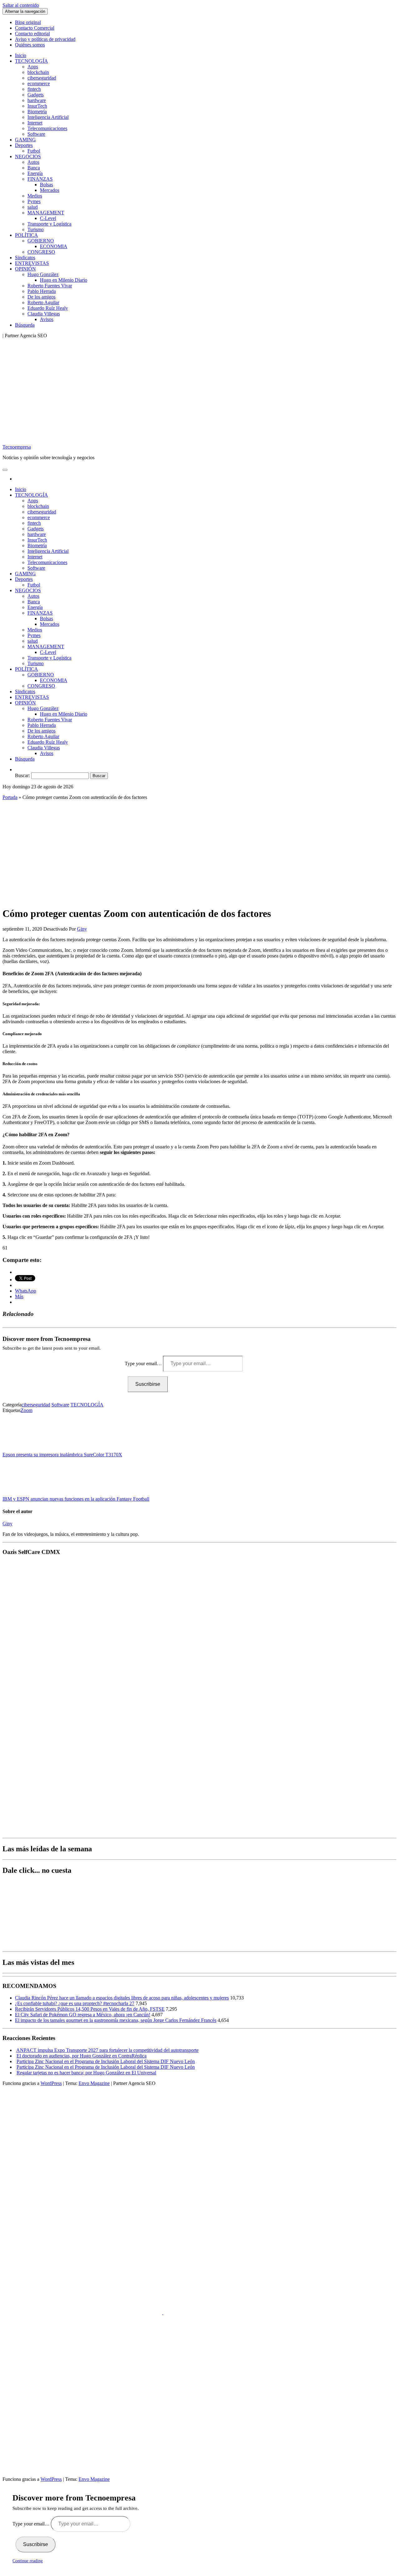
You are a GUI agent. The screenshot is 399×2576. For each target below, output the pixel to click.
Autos (33, 162)
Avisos (47, 319)
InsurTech (37, 106)
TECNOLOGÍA (31, 61)
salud (33, 207)
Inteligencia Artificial (48, 117)
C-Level (48, 218)
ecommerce (39, 83)
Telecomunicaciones (47, 128)
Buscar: (22, 775)
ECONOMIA (54, 246)
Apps (33, 67)
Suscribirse (148, 1384)
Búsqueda (25, 325)
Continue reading (28, 2561)
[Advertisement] (199, 849)
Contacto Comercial (35, 28)
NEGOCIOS (28, 156)
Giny (82, 929)
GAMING (25, 140)
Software (36, 134)
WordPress (51, 2083)
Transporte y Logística (49, 224)
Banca (34, 168)
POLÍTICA (26, 235)
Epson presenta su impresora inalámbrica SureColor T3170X (62, 1455)
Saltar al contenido (21, 5)
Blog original (28, 22)
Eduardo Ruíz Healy (48, 308)
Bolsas (46, 185)
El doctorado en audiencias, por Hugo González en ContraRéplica (82, 2056)
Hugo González (43, 274)
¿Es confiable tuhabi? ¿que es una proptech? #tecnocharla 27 (75, 2003)
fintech (34, 89)
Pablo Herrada (42, 291)
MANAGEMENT (46, 213)
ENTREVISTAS (32, 263)
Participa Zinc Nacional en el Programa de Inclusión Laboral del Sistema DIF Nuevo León (106, 2061)
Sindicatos (25, 258)
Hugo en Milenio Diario (64, 280)
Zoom (26, 1410)
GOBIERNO (41, 241)
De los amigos (41, 297)
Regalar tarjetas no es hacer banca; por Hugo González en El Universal (86, 2073)
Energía (35, 173)
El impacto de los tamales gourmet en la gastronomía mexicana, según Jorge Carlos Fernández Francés (116, 2020)
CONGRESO (41, 252)
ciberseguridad (42, 78)
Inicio (21, 55)
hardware (37, 100)
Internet (35, 123)
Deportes (24, 145)
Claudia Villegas (44, 314)
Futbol (34, 151)
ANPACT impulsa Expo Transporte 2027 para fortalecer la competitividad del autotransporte (107, 2050)
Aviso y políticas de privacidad (45, 39)
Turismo (36, 229)
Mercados (50, 190)
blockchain (38, 72)
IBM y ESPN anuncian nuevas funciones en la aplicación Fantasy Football (76, 1499)
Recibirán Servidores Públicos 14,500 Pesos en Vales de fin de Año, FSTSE (90, 2009)
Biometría (37, 112)
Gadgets (36, 95)
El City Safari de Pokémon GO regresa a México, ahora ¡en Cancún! (83, 2015)
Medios (35, 196)
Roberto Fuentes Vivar (50, 286)
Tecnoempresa (17, 447)
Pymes (34, 201)
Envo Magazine (94, 2083)
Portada (10, 797)
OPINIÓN (25, 269)
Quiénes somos (30, 45)
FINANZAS (40, 179)
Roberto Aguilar (43, 302)
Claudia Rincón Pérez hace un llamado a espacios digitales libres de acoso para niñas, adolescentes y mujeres (122, 1998)
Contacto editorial (32, 34)
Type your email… (144, 1363)
